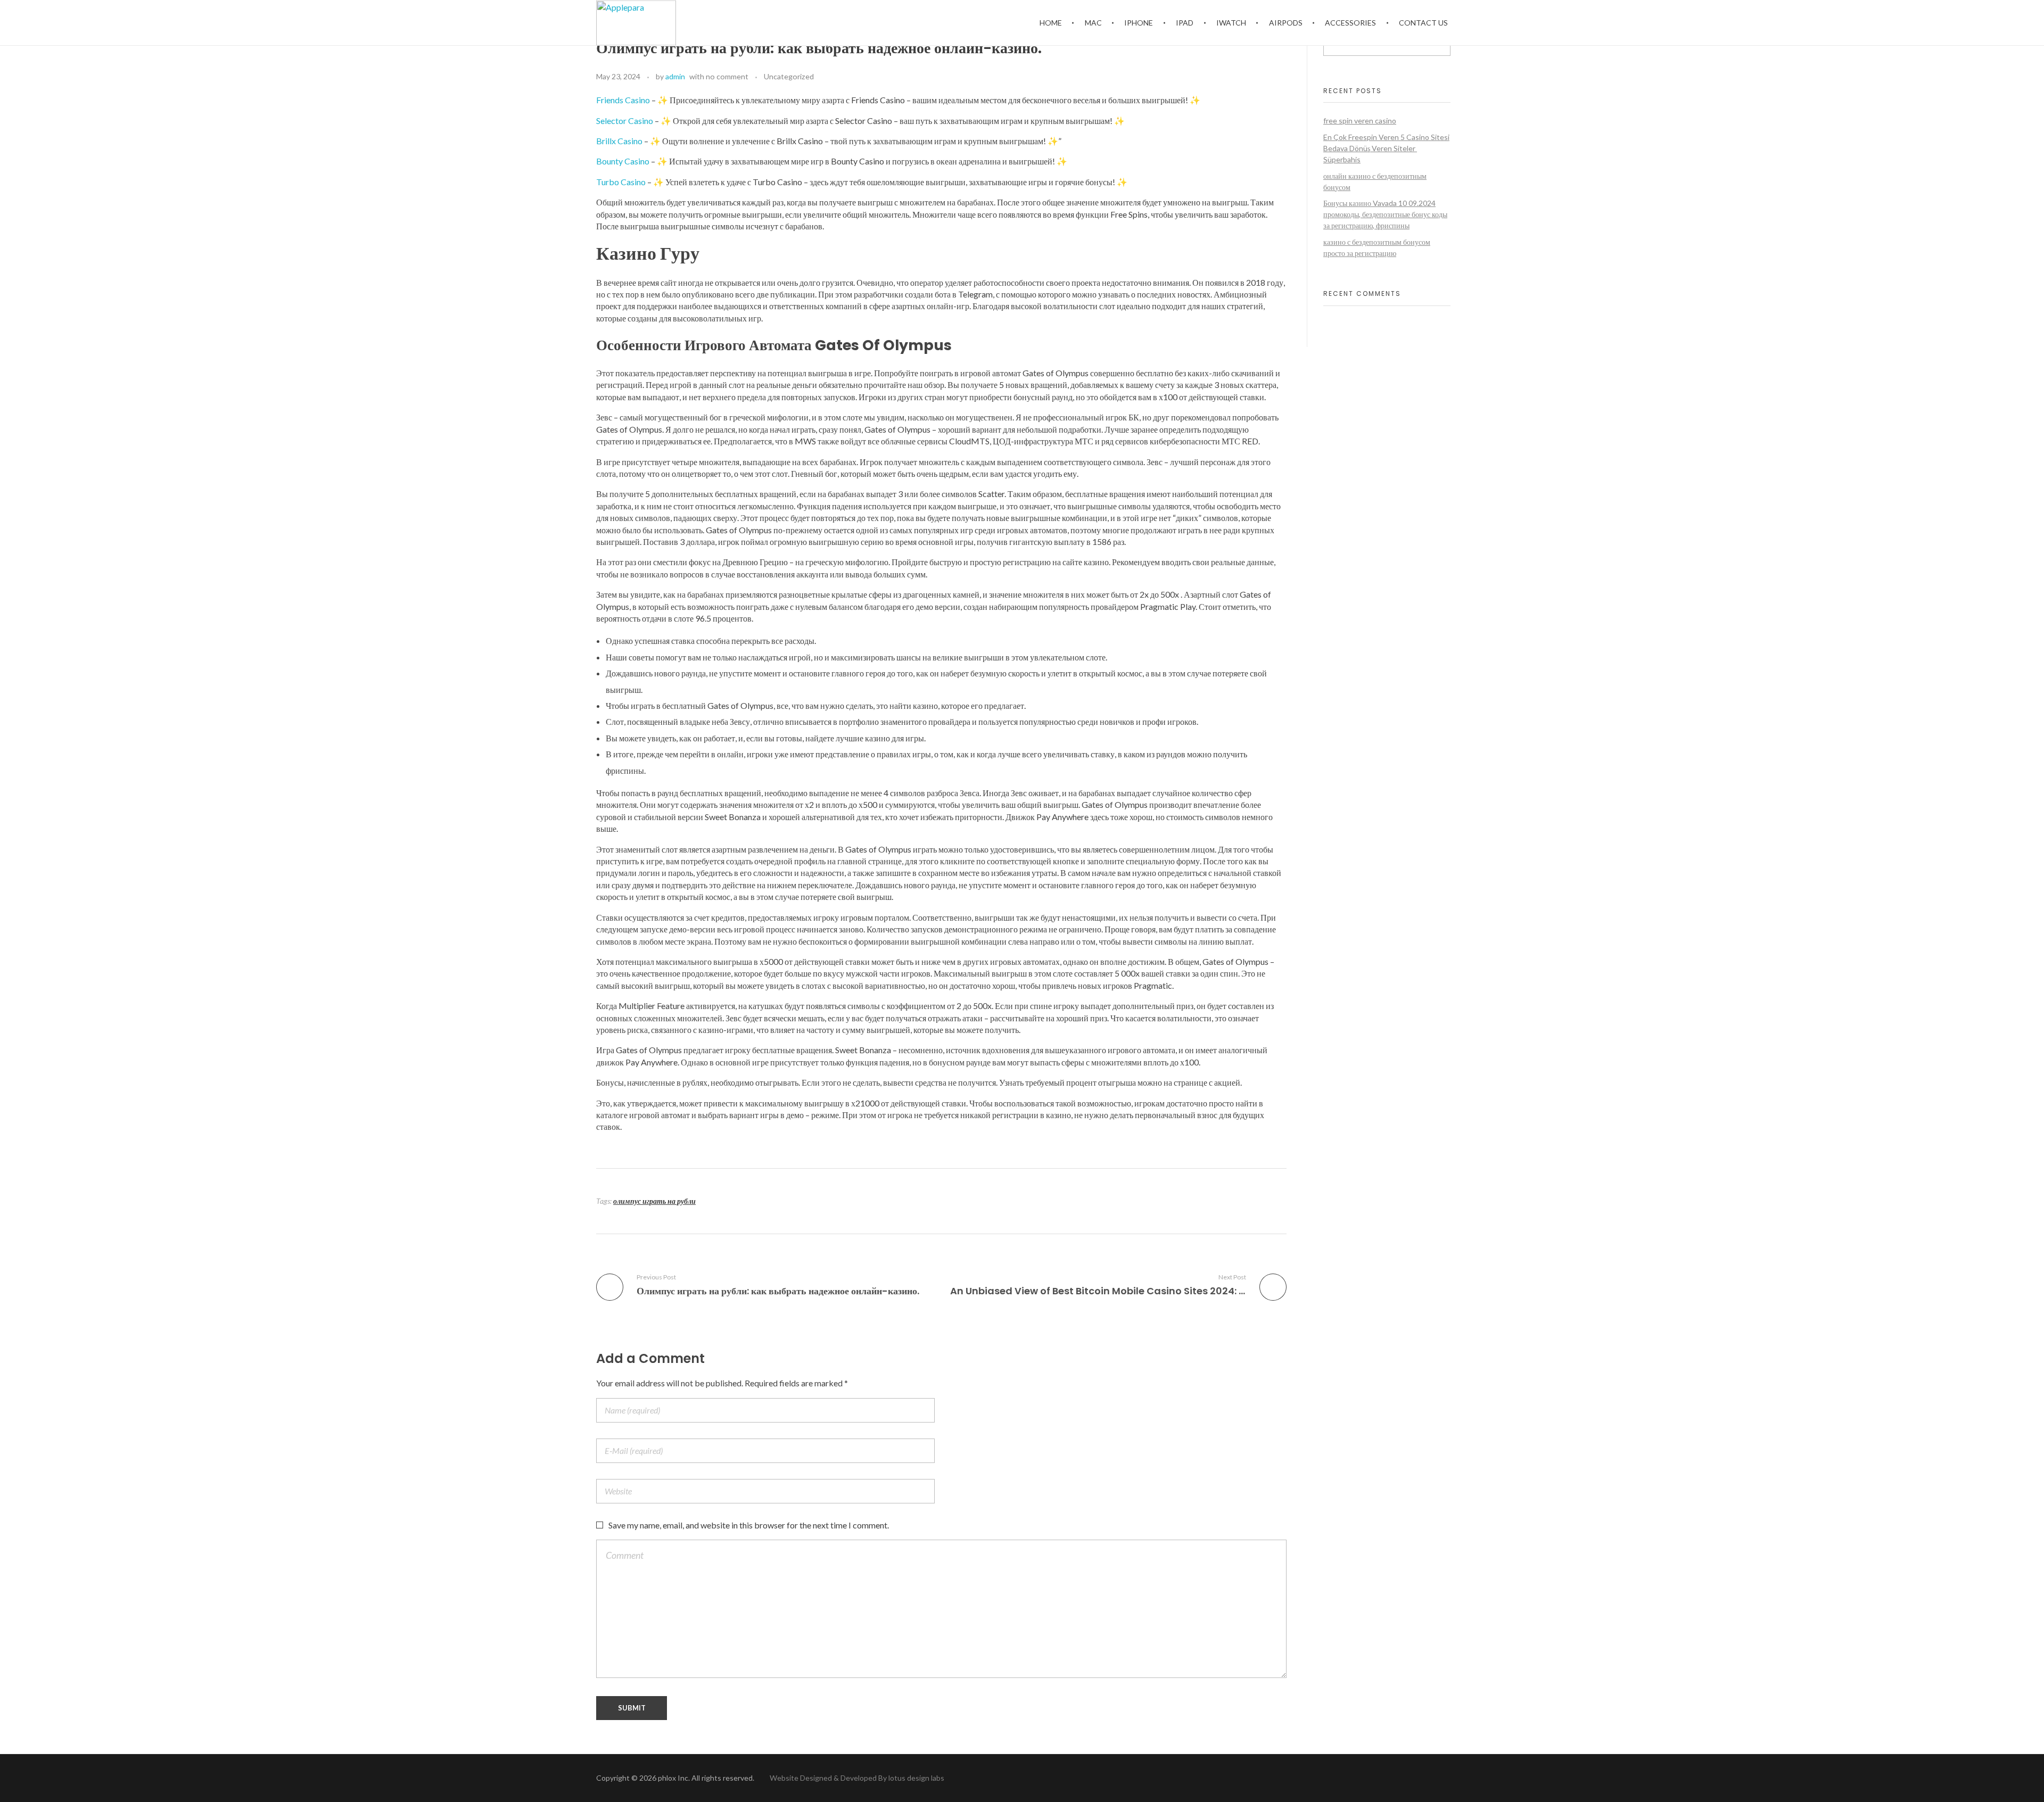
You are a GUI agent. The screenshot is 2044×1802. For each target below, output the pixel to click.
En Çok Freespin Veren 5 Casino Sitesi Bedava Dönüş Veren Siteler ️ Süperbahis (1386, 148)
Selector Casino (625, 121)
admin (675, 76)
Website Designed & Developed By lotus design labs (856, 1778)
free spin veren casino (1360, 121)
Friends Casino (623, 100)
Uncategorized (789, 76)
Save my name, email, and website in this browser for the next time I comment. (749, 1525)
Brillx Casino (619, 141)
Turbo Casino (621, 182)
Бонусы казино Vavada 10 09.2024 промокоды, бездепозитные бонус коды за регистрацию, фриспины (1385, 214)
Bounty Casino (623, 161)
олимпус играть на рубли (654, 1201)
